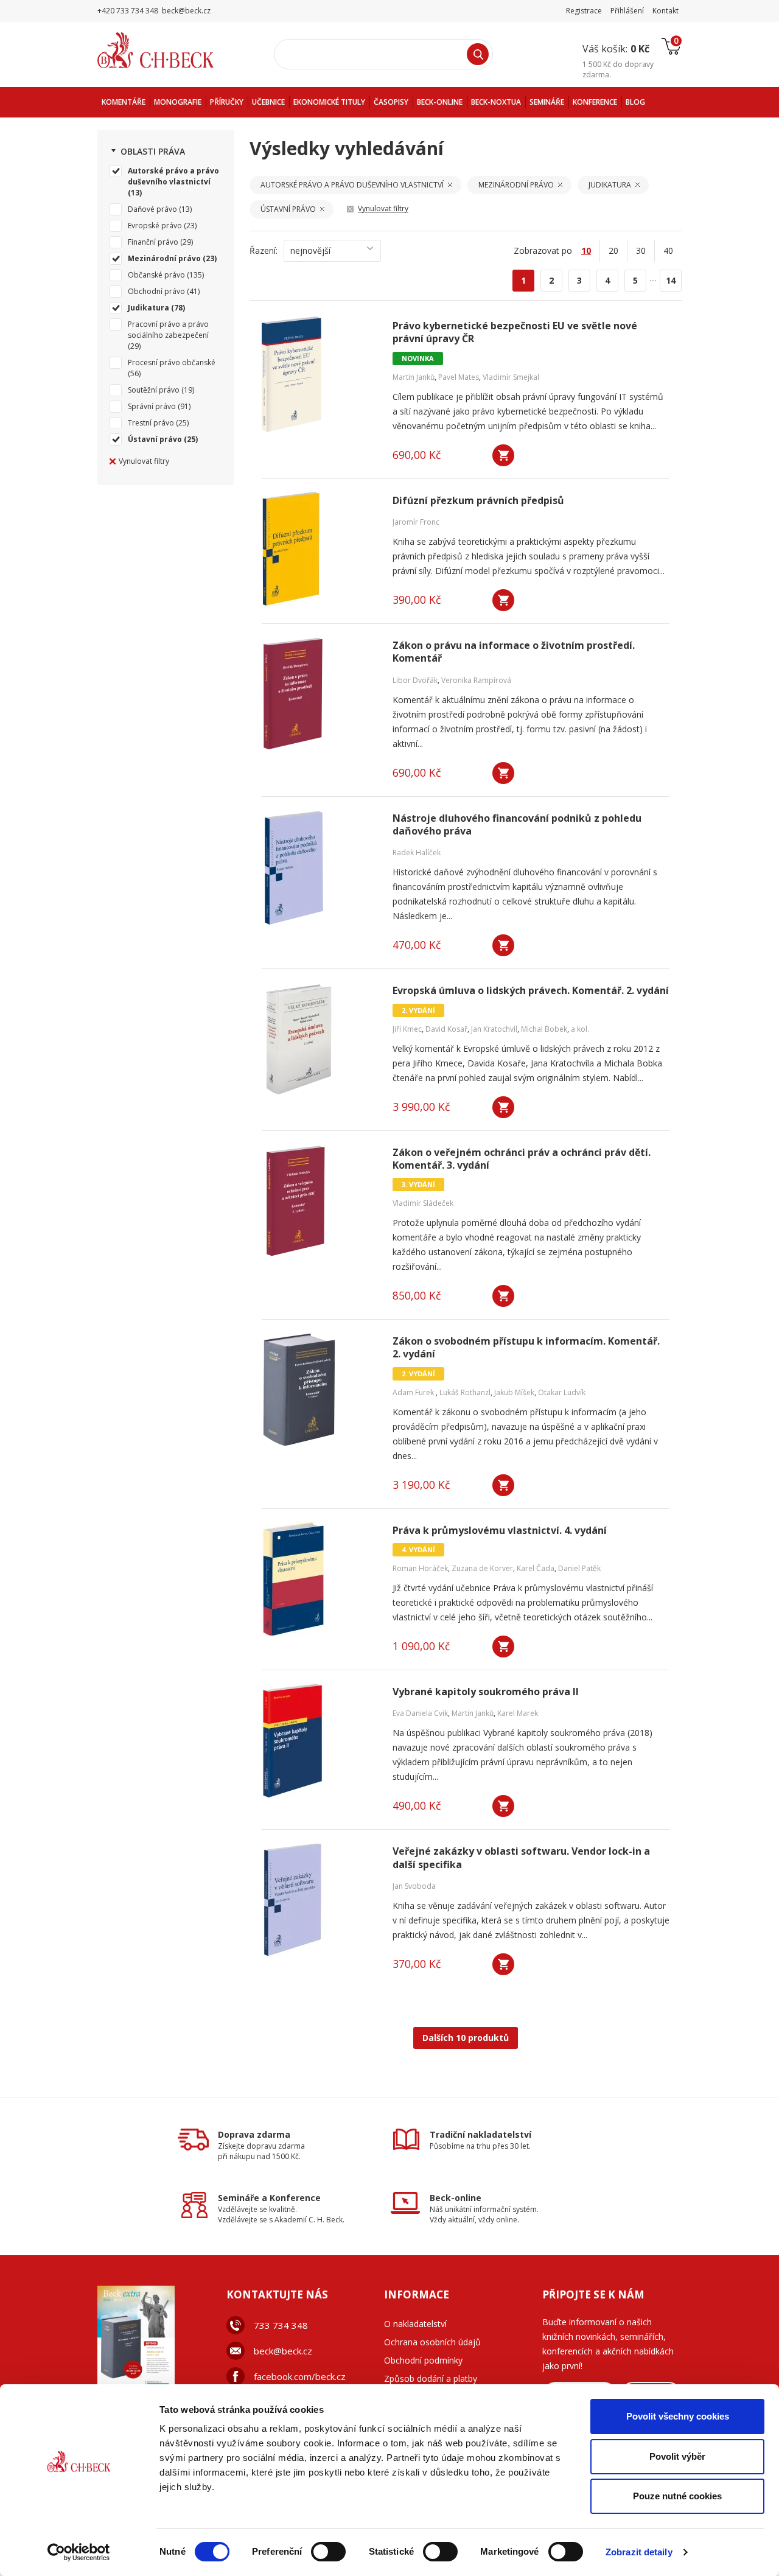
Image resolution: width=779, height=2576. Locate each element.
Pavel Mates (459, 377)
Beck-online (456, 2198)
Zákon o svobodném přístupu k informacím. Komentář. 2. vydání (526, 1348)
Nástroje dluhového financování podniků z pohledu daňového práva (517, 825)
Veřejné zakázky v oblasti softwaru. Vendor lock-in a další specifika (521, 1858)
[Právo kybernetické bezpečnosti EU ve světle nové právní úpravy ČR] (320, 374)
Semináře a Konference (269, 2198)
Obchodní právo (156, 291)
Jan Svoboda (414, 1886)
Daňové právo (152, 209)
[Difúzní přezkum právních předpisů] (320, 549)
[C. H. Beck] (173, 50)
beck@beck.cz (283, 2351)
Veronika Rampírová (476, 680)
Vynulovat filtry (144, 461)
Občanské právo (156, 275)
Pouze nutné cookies (677, 2496)
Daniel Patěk (579, 1568)
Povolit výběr (677, 2456)
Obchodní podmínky (423, 2360)
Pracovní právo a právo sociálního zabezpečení (168, 330)
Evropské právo (155, 226)
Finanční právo (153, 242)
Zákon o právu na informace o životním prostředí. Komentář (514, 652)
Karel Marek (518, 1713)
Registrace (584, 11)
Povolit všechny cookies (678, 2416)
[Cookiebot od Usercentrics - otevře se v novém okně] (79, 2552)
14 (671, 280)
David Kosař (446, 1029)
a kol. (580, 1029)
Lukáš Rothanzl (465, 1392)
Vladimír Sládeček (423, 1203)
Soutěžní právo (154, 390)
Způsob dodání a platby (431, 2378)
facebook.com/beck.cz (300, 2376)
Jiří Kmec (407, 1029)
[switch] (328, 2552)
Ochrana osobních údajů (432, 2342)
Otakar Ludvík (562, 1392)
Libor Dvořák (415, 680)
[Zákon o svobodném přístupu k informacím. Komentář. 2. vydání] (320, 1390)
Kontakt (665, 11)
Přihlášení (627, 11)
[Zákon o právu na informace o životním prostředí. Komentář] (320, 694)
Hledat (478, 54)
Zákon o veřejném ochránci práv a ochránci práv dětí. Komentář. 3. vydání (522, 1159)
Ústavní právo (155, 439)
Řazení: (264, 250)
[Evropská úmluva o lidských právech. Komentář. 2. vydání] (320, 1039)
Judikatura (148, 308)
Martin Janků (414, 377)
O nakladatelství (415, 2324)
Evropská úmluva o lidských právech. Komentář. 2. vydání (531, 991)
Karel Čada (536, 1568)
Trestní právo (151, 423)
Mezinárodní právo (164, 258)
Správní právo (152, 406)
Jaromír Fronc (416, 522)
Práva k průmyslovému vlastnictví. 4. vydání (500, 1531)
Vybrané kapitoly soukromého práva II (486, 1692)
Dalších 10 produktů (466, 2038)
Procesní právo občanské (172, 362)
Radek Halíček (417, 852)
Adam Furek (414, 1392)
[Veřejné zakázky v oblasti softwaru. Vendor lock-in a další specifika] (320, 1900)
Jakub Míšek (514, 1392)
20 (613, 250)
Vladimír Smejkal (511, 377)
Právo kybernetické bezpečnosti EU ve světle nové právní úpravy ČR (515, 332)
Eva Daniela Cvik (420, 1713)
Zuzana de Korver (482, 1568)
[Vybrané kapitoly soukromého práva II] (320, 1740)
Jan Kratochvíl (494, 1029)
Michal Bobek (544, 1029)
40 (668, 250)
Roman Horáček (420, 1568)
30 (641, 250)
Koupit (503, 455)
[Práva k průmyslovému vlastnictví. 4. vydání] (320, 1579)
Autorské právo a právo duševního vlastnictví (173, 176)
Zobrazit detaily (639, 2552)
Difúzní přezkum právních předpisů (478, 501)
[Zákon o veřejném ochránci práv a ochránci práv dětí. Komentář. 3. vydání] (320, 1201)
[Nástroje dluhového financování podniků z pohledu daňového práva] (320, 867)
